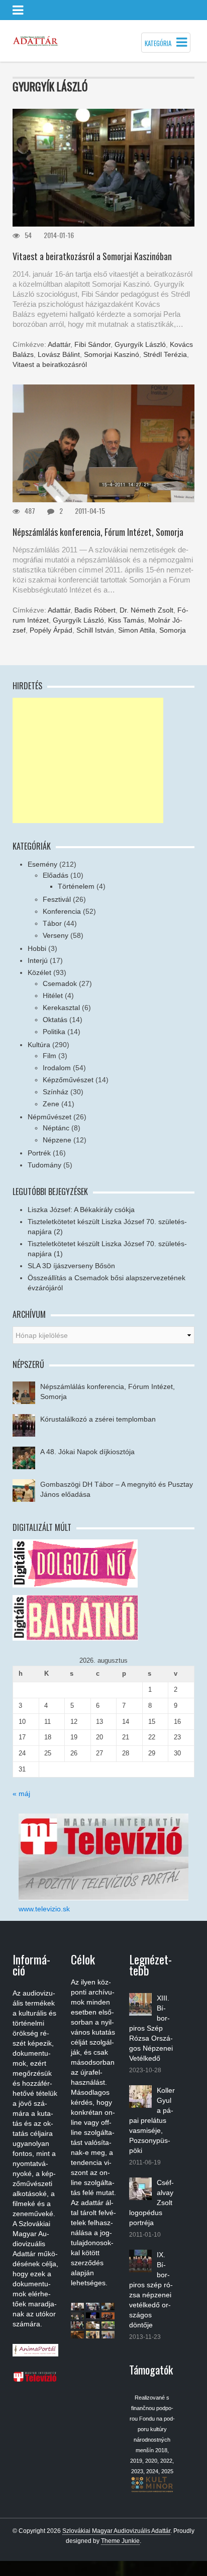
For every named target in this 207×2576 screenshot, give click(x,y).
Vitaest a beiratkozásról (50, 364)
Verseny (56, 935)
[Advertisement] (88, 760)
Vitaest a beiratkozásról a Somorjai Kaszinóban (92, 256)
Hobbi (37, 948)
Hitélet (53, 996)
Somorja (173, 630)
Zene (51, 1104)
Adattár (59, 344)
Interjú (38, 960)
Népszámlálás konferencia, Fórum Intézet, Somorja (98, 532)
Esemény (42, 864)
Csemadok (60, 983)
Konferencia (62, 911)
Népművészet (49, 1117)
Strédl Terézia (165, 354)
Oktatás (55, 1020)
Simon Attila (137, 630)
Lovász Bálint (59, 354)
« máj (21, 1794)
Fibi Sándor (92, 344)
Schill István (95, 630)
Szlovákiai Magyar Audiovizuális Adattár (116, 2531)
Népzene (57, 1140)
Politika (54, 1032)
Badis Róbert (95, 610)
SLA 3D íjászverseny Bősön (71, 1266)
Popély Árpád (51, 630)
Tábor (52, 923)
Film (49, 1056)
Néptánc (56, 1128)
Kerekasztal (61, 1008)
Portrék (39, 1153)
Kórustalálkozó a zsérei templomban (98, 1419)
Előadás (56, 875)
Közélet (39, 972)
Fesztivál (57, 899)
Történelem (76, 886)
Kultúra (39, 1045)
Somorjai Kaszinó (112, 354)
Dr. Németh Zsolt (146, 610)
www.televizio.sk (44, 1909)
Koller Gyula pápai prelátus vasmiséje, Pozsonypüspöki (152, 2120)
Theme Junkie (120, 2541)
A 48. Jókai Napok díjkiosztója (87, 1452)
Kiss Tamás (126, 620)
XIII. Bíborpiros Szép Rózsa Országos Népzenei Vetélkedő (151, 2028)
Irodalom (57, 1068)
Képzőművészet (68, 1080)
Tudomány (44, 1165)
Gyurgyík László (140, 344)
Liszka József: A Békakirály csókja (81, 1210)
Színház (56, 1092)
